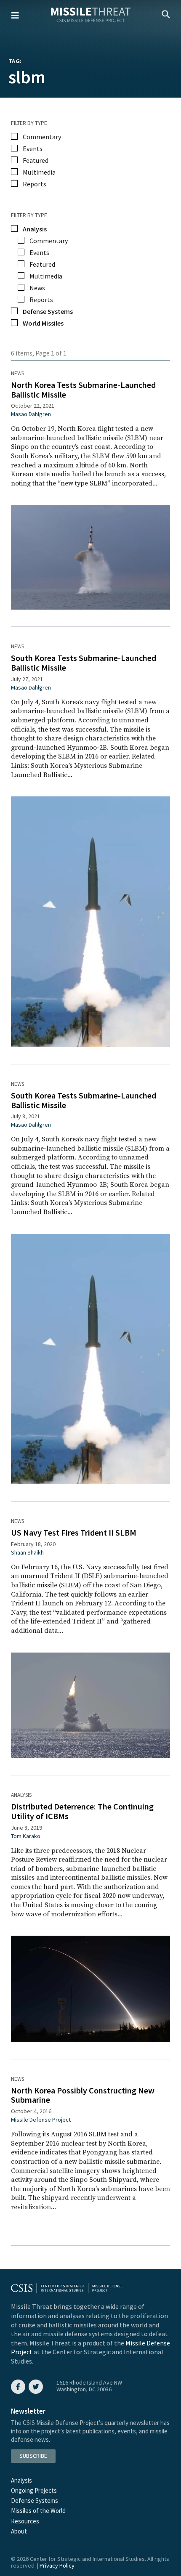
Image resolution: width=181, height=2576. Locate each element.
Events (33, 149)
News (17, 373)
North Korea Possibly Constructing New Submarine (83, 2095)
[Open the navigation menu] (15, 15)
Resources (25, 2521)
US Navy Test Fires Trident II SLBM (74, 1532)
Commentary (42, 137)
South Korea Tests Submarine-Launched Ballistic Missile (84, 663)
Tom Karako (26, 1836)
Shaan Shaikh (27, 1552)
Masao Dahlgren (31, 414)
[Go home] (91, 16)
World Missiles (43, 323)
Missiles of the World (38, 2511)
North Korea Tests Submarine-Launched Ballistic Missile (83, 390)
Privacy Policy (57, 2565)
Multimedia (39, 172)
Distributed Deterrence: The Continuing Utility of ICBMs (82, 1811)
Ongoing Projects (34, 2490)
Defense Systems (48, 311)
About (19, 2531)
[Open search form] (166, 15)
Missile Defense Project (41, 2120)
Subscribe (33, 2456)
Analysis (21, 1795)
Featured (36, 160)
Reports (35, 184)
